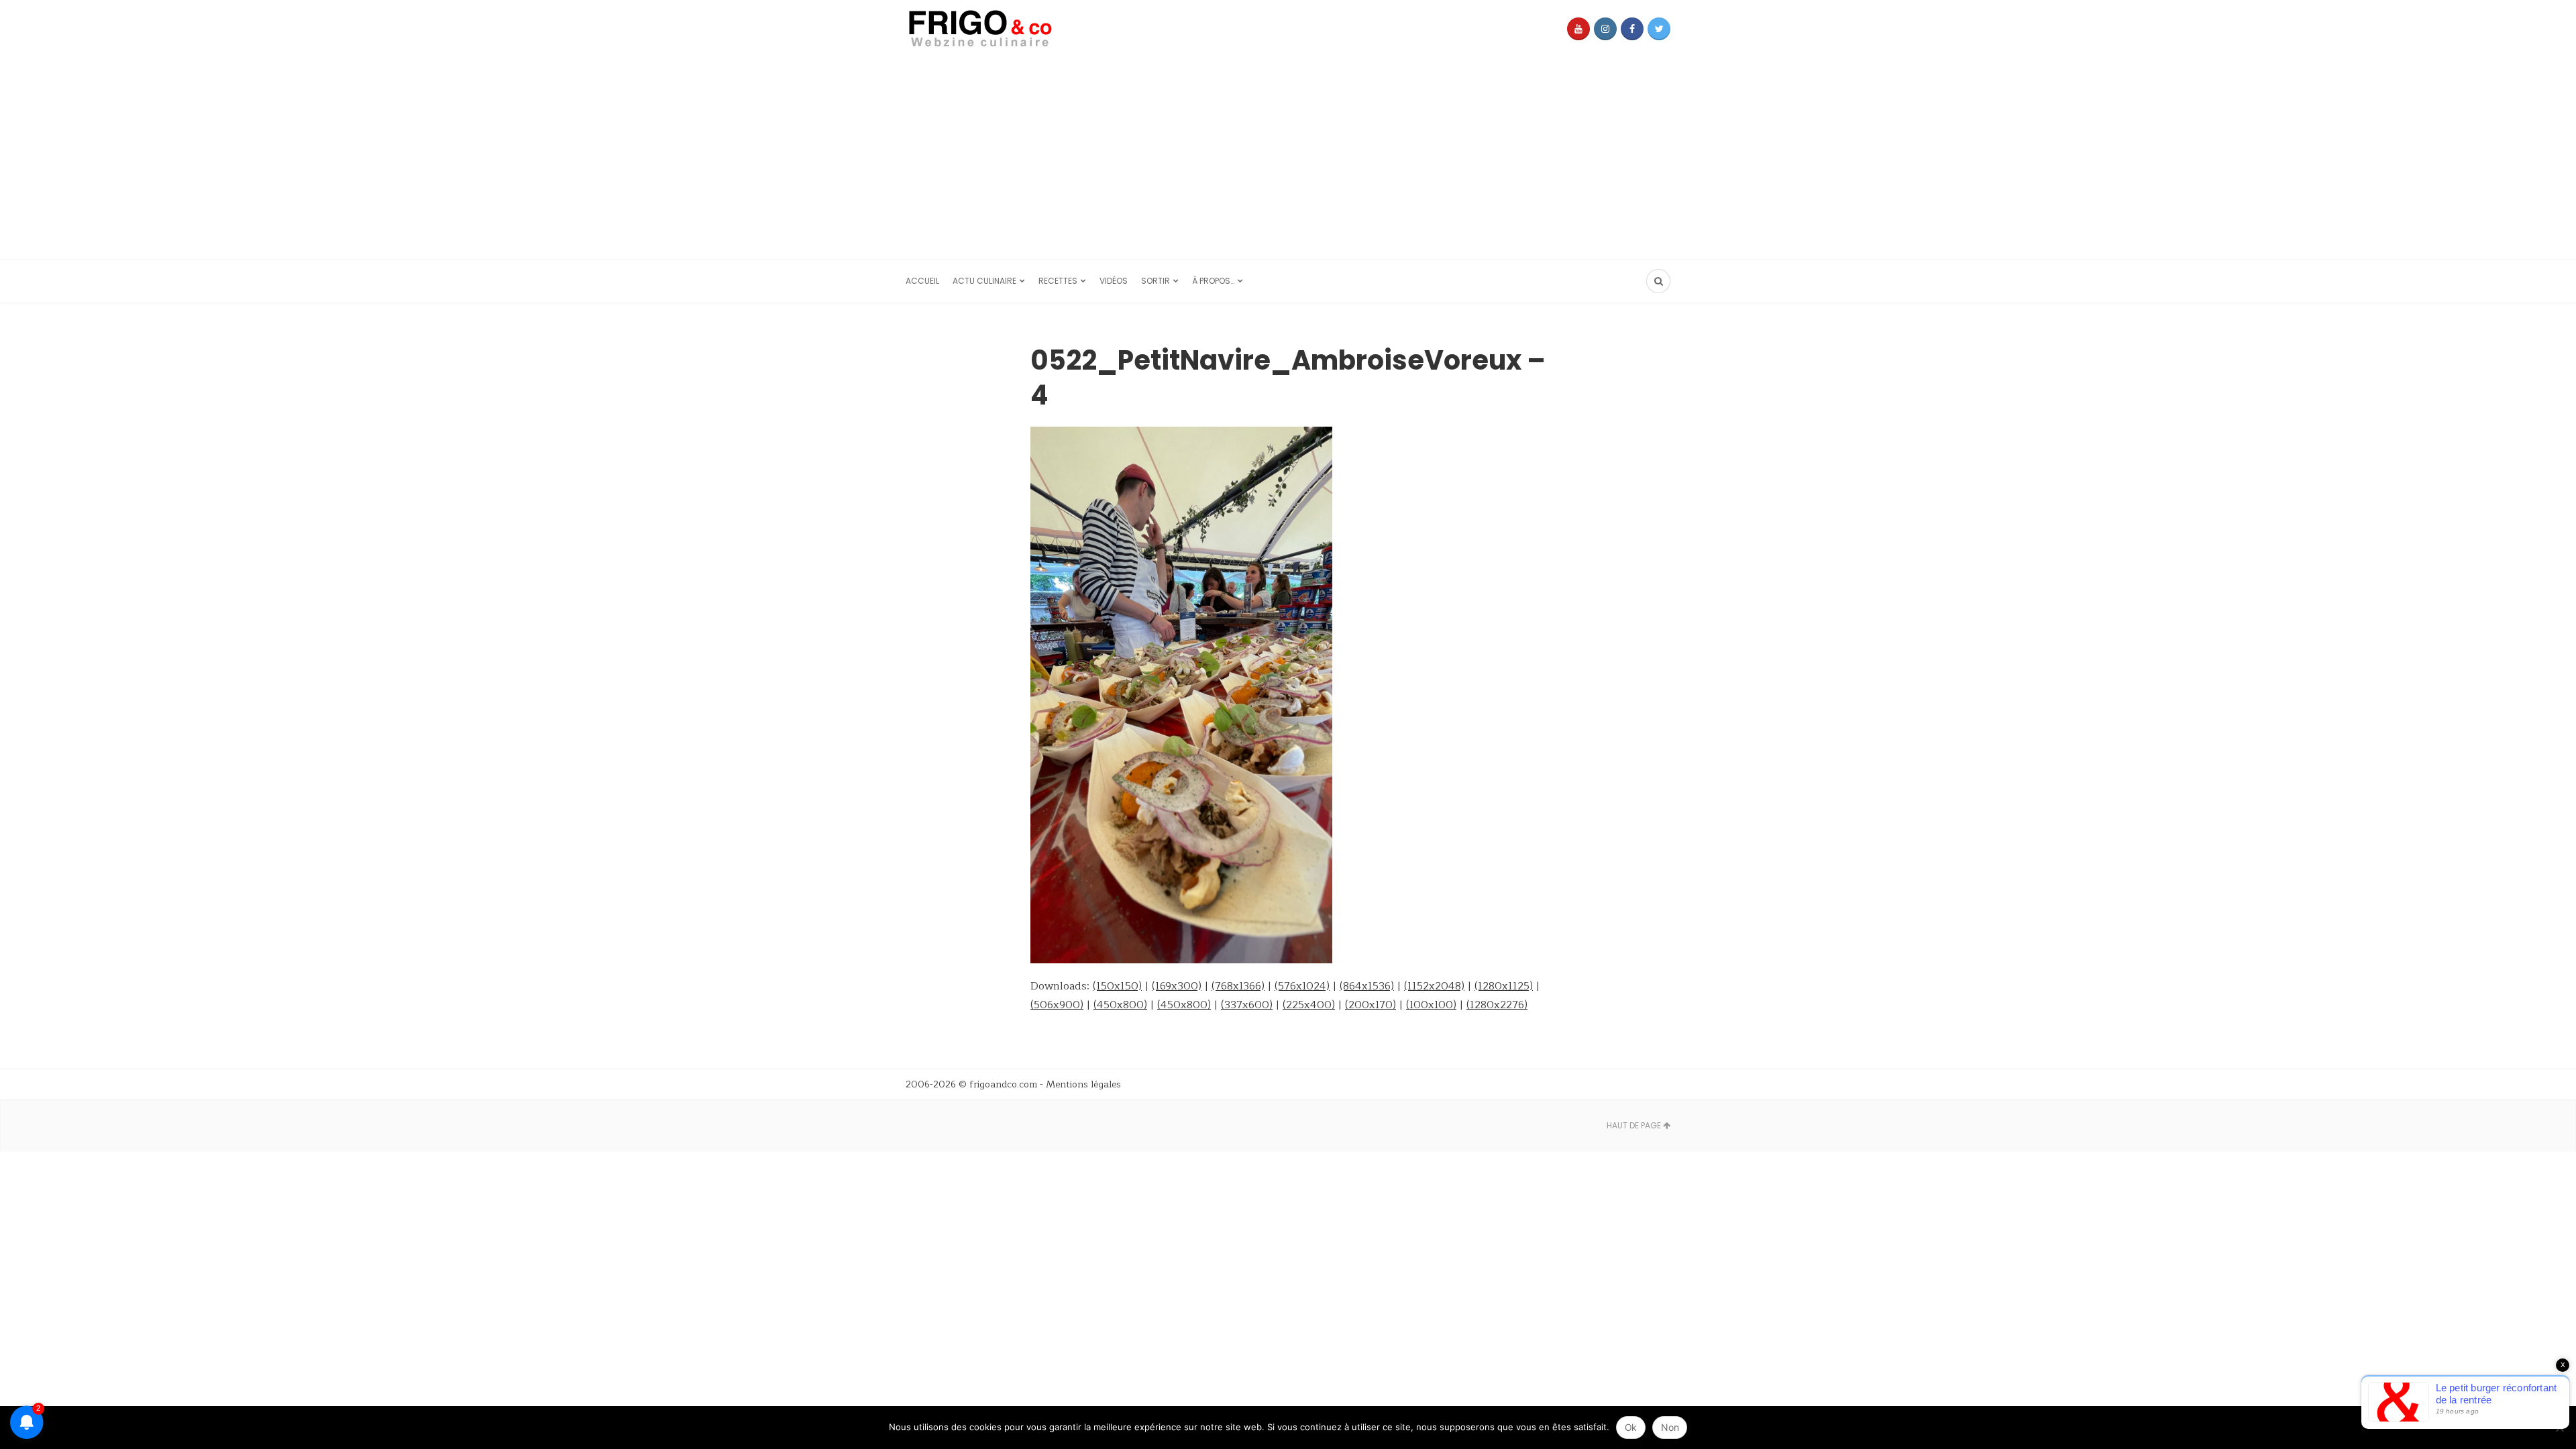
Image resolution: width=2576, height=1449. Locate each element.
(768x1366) (1238, 986)
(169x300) (1177, 986)
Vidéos (1114, 281)
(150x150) (1117, 986)
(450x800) (1120, 1005)
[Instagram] (1605, 29)
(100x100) (1431, 1005)
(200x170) (1371, 1005)
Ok (1631, 1427)
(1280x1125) (1504, 986)
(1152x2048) (1434, 986)
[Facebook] (1632, 29)
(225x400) (1309, 1005)
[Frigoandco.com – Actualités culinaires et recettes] (1006, 29)
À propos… (1213, 281)
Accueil (922, 281)
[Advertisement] (1288, 158)
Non (1670, 1427)
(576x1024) (1302, 986)
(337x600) (1247, 1005)
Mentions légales (1083, 1084)
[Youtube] (1578, 29)
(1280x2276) (1497, 1005)
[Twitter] (1659, 29)
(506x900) (1057, 1005)
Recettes (1058, 281)
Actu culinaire (984, 281)
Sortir (1156, 281)
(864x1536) (1367, 986)
